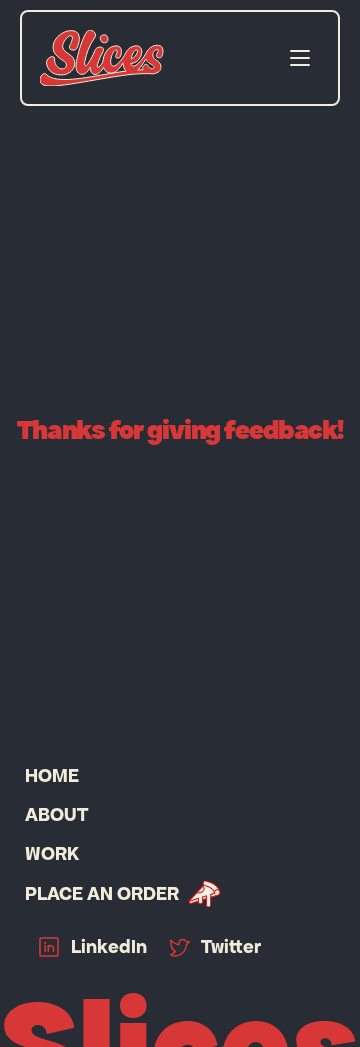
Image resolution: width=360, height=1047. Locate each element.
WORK (52, 853)
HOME (52, 775)
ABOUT (56, 814)
